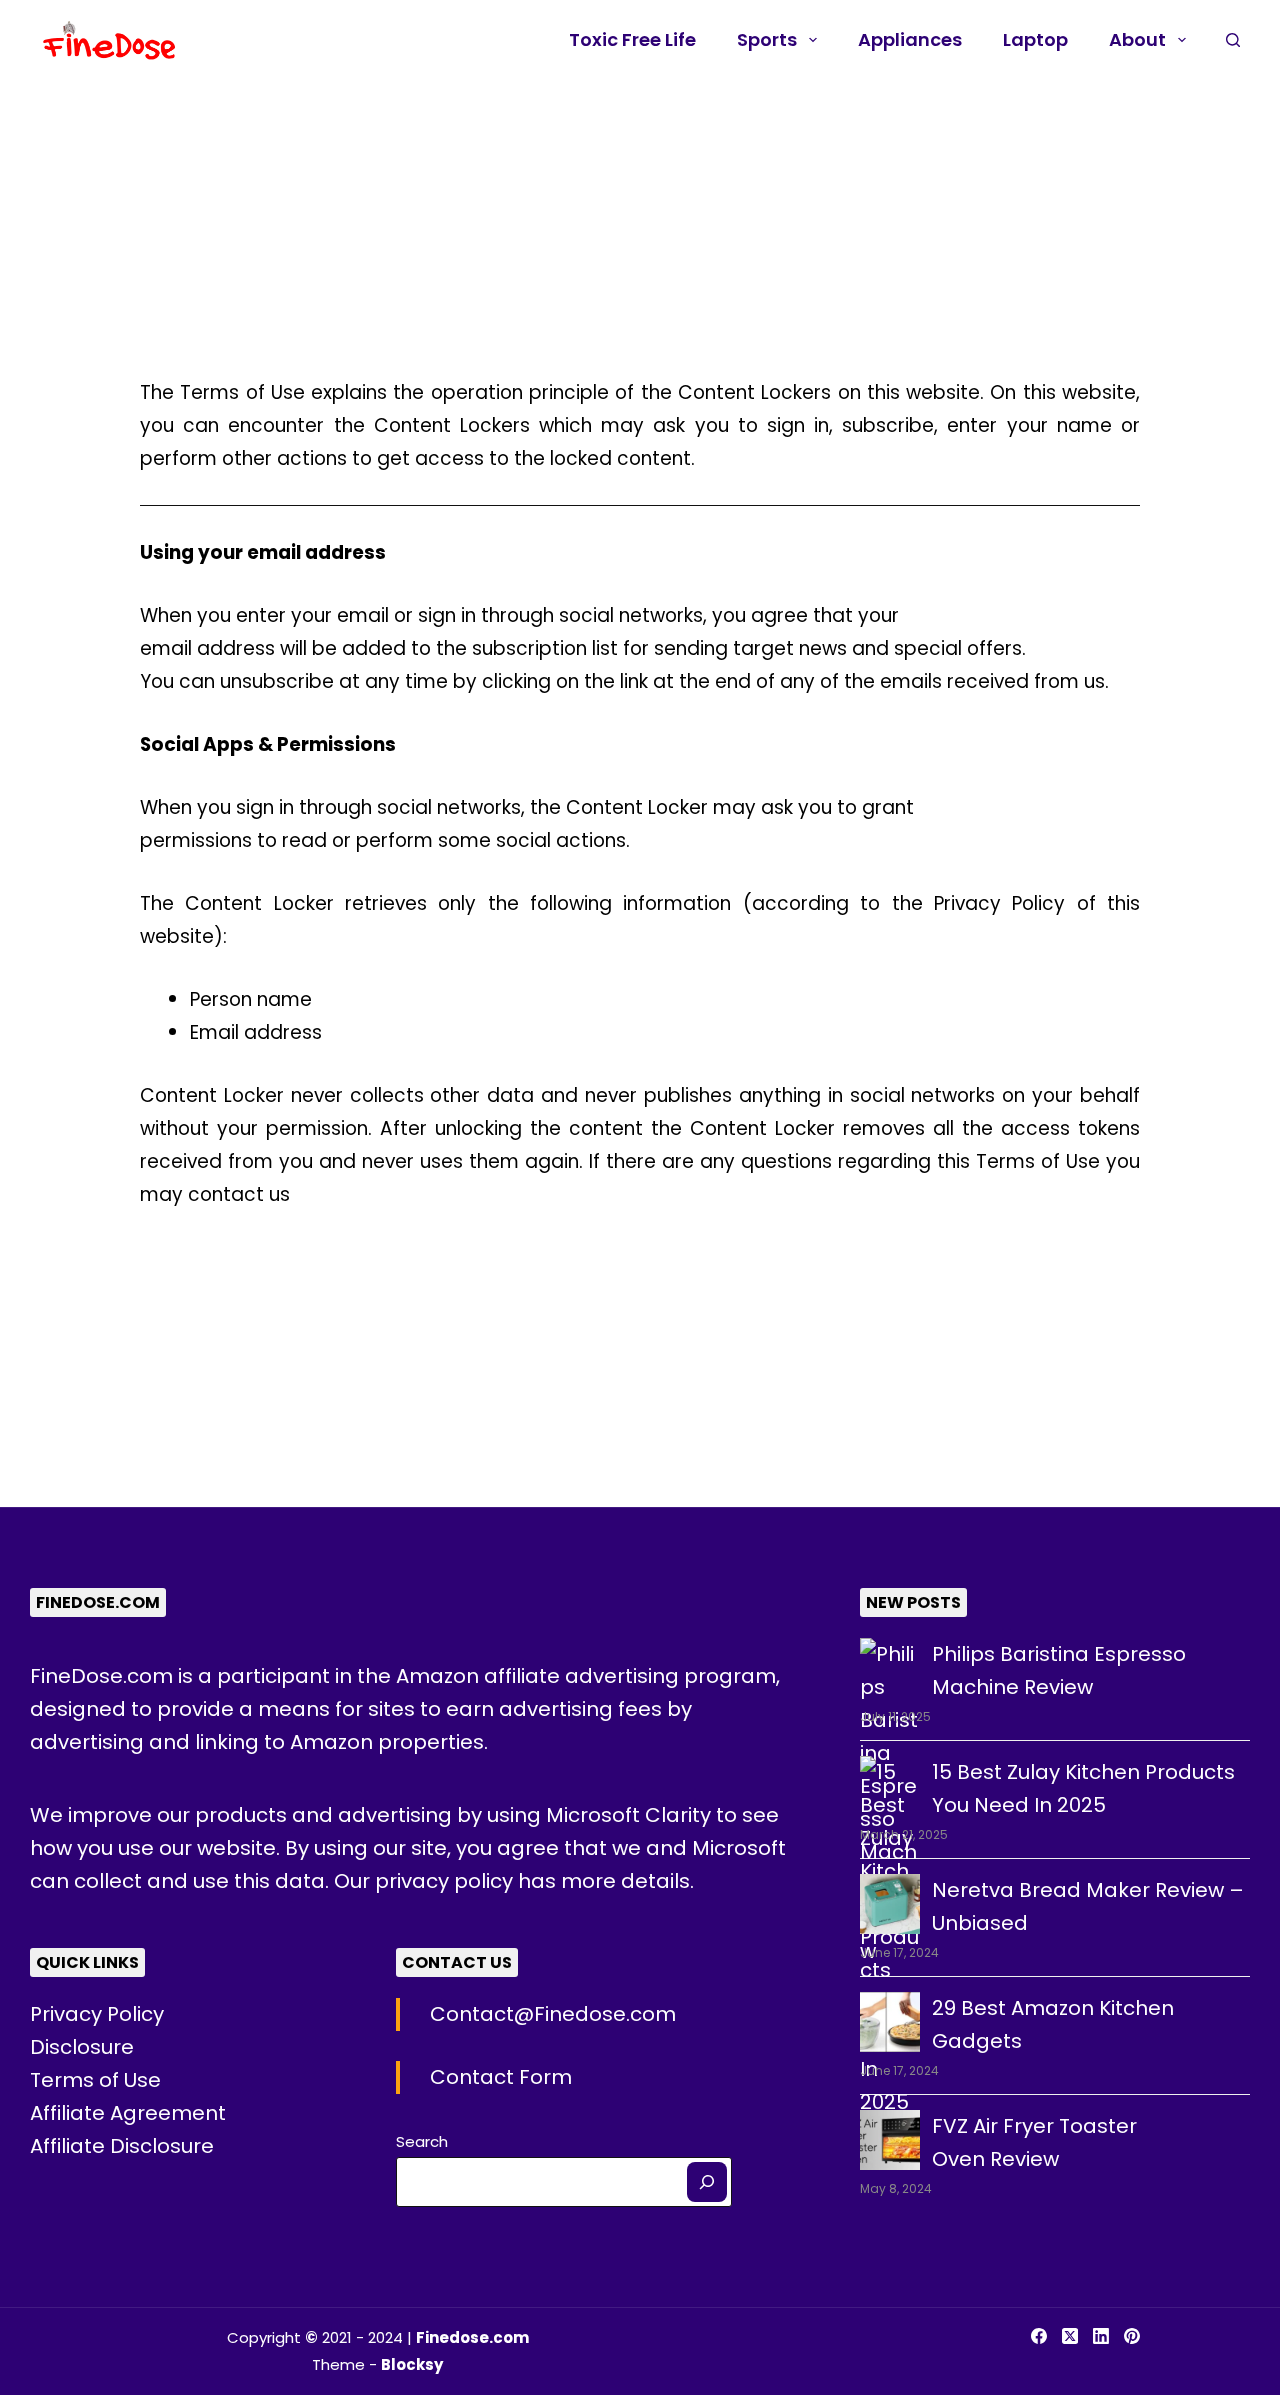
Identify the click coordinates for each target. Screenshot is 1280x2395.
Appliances (910, 39)
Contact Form (501, 2077)
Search (422, 2141)
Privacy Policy (97, 2014)
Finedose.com (472, 2337)
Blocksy (412, 2364)
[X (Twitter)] (1070, 2336)
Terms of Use (95, 2080)
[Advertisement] (600, 228)
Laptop (1035, 39)
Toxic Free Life (632, 39)
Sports (767, 39)
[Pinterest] (1132, 2336)
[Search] (707, 2182)
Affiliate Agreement (128, 2113)
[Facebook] (1039, 2336)
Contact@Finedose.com (553, 2014)
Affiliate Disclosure (122, 2146)
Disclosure (82, 2047)
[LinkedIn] (1101, 2336)
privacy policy (446, 1881)
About (1137, 39)
